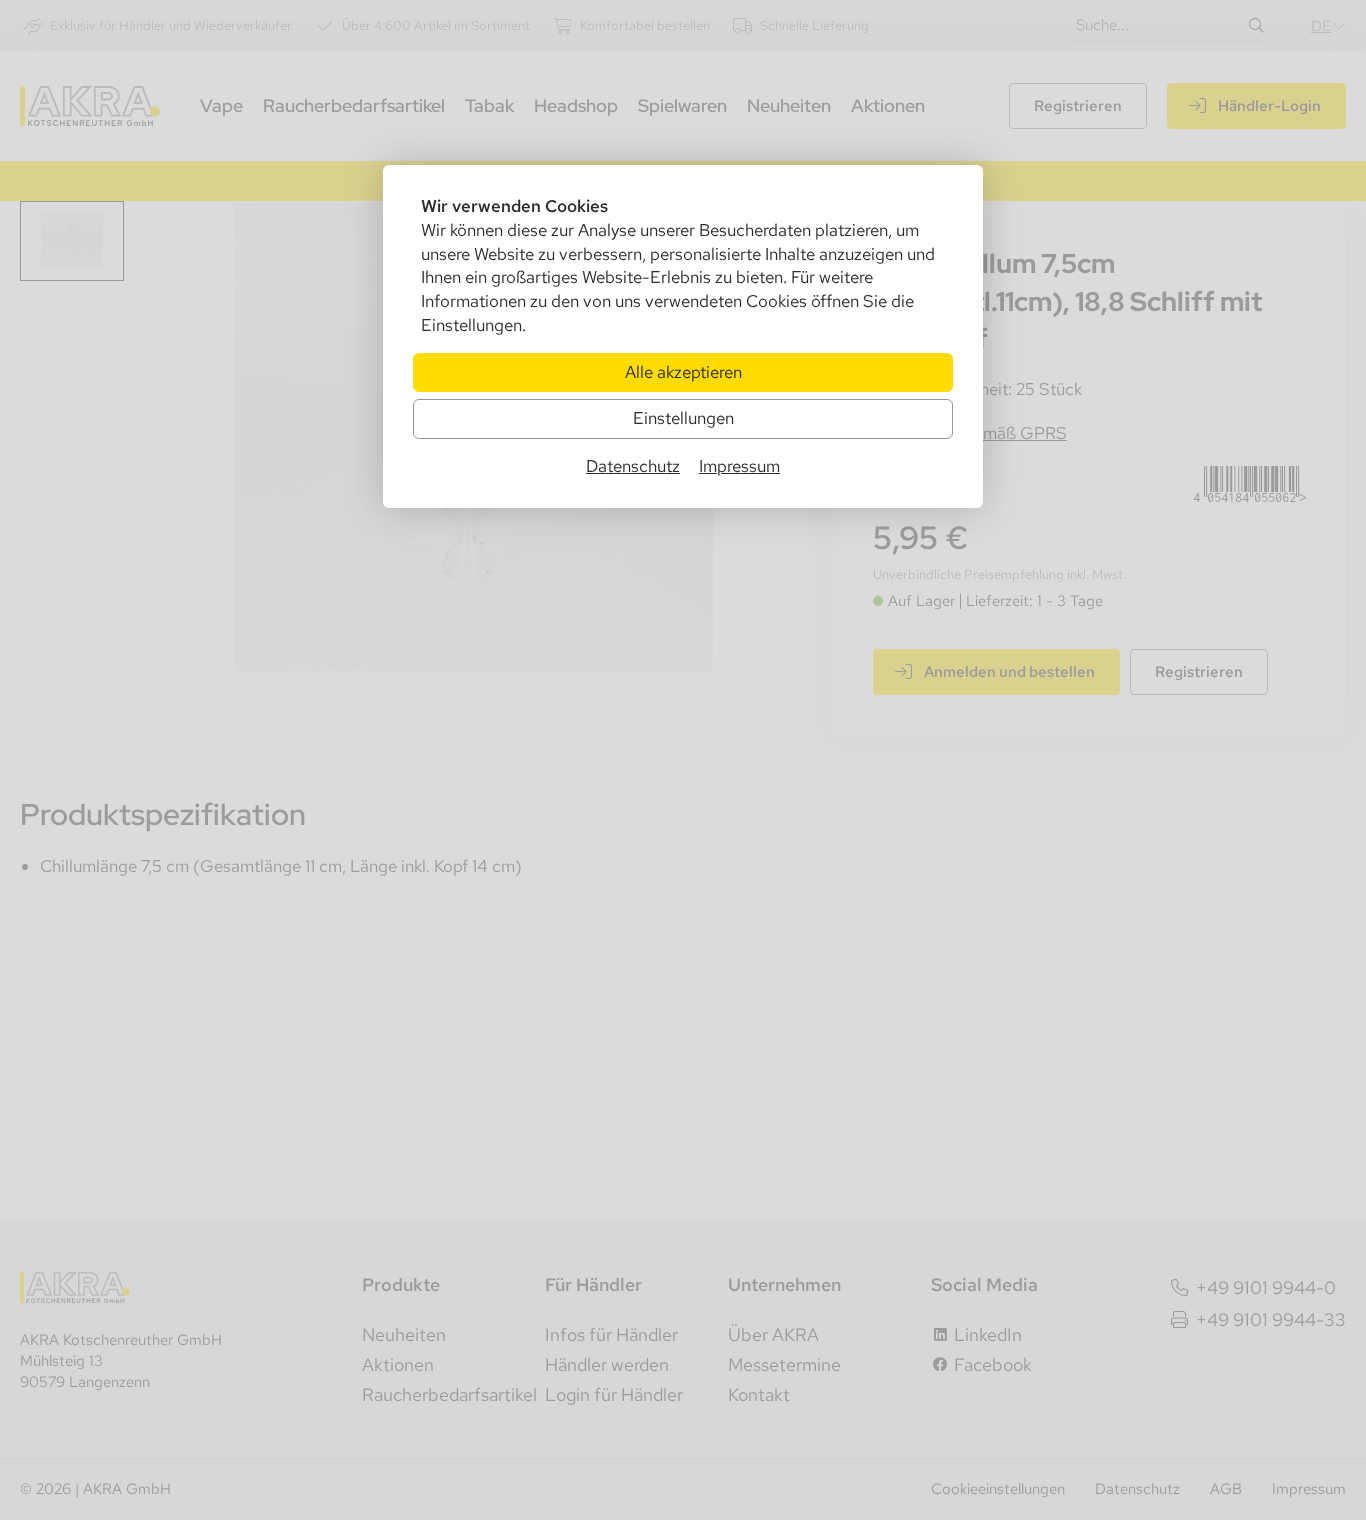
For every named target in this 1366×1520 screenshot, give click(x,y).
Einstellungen (683, 418)
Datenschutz (633, 466)
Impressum (739, 466)
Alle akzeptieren (683, 372)
